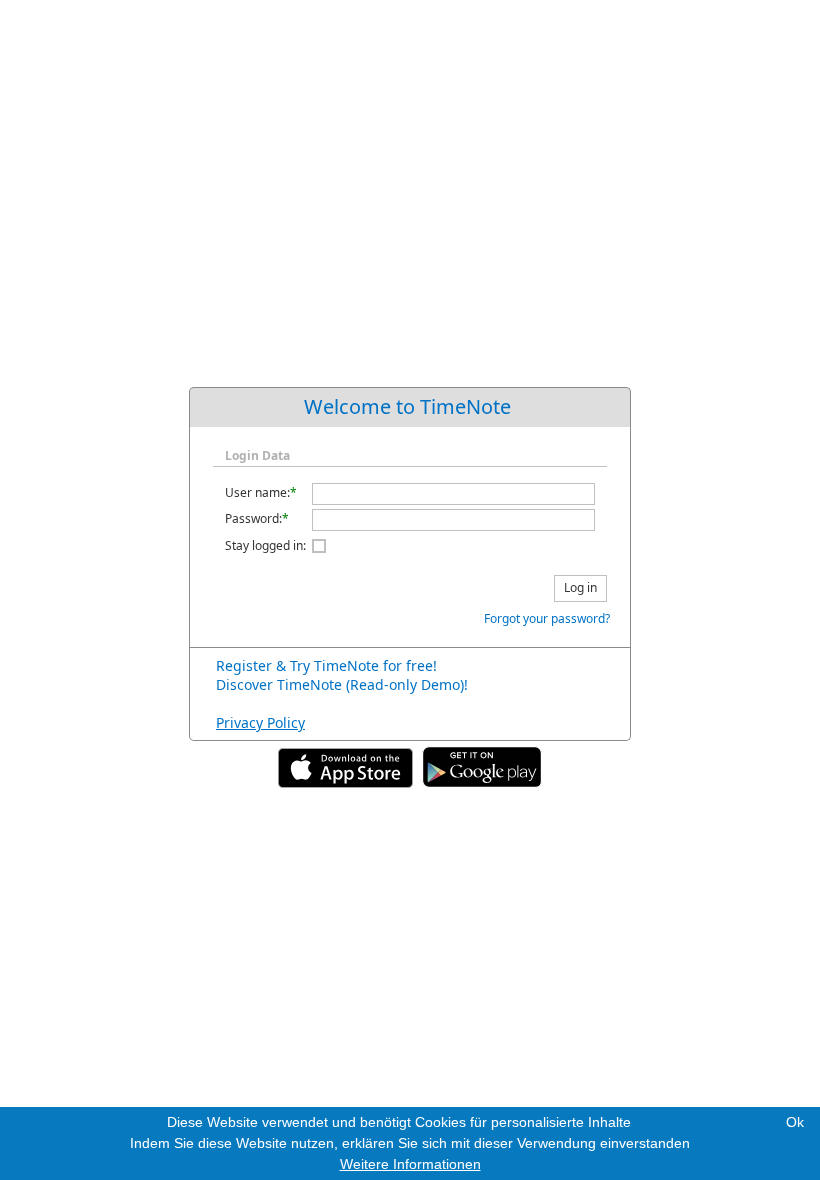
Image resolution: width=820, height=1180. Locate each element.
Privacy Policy (260, 722)
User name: (257, 492)
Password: (253, 518)
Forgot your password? (547, 618)
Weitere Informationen (410, 1164)
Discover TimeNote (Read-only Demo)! (342, 684)
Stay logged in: (265, 545)
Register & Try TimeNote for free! (326, 665)
